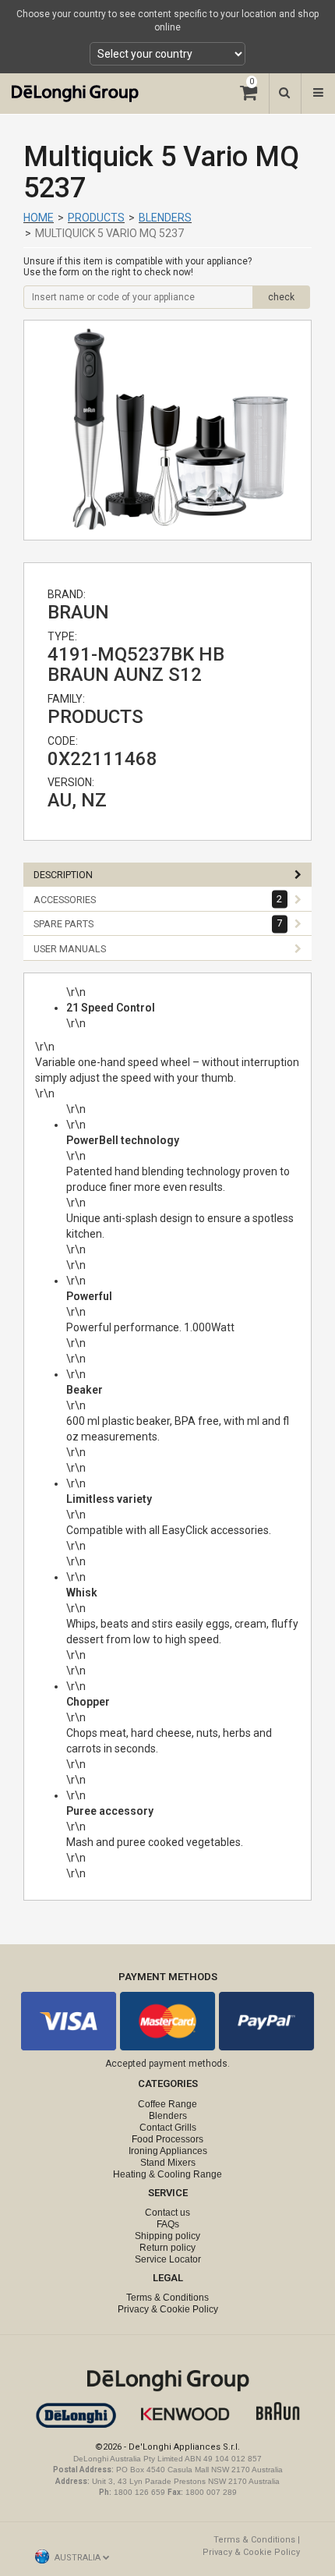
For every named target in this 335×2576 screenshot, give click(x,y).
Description (63, 875)
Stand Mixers (168, 2163)
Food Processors (167, 2139)
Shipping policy (167, 2236)
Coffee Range (167, 2104)
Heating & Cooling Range (167, 2174)
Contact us (167, 2213)
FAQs (168, 2224)
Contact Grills (168, 2128)
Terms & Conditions (167, 2298)
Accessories (158, 899)
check (281, 297)
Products (96, 218)
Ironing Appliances (168, 2151)
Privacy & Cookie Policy (168, 2309)
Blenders (165, 218)
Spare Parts (158, 924)
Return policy (167, 2248)
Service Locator (168, 2259)
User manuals (70, 949)
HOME (39, 218)
